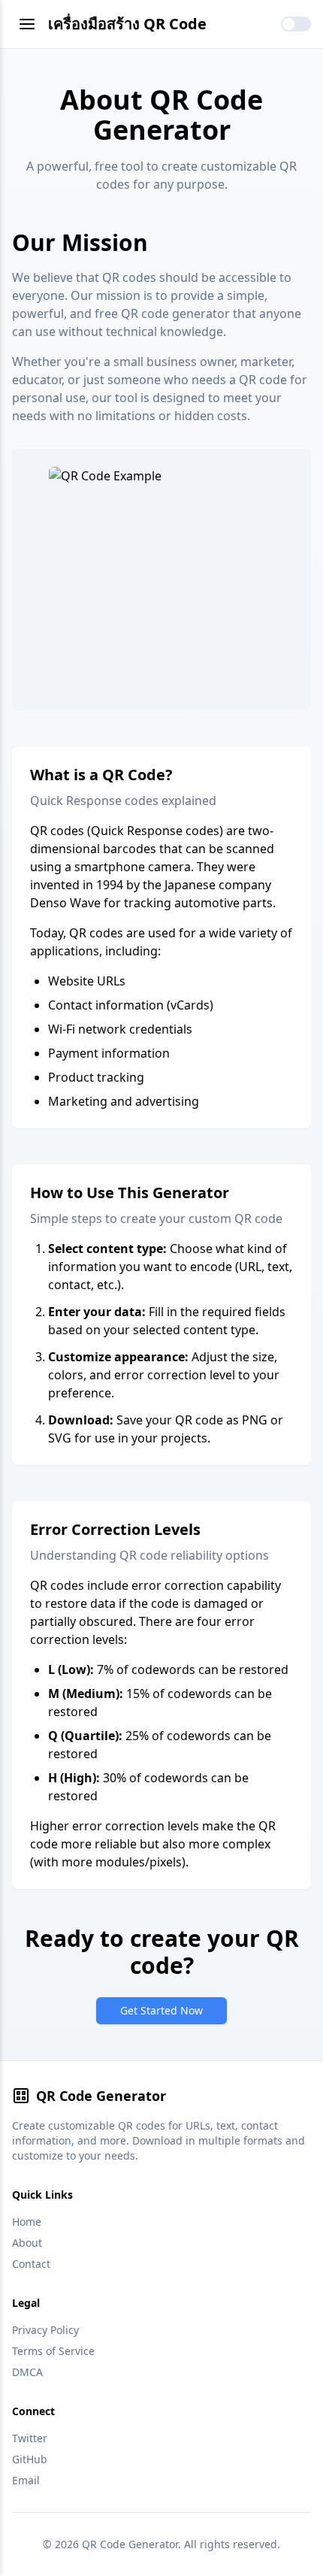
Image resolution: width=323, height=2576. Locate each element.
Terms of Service (53, 2351)
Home (27, 2222)
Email (26, 2480)
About (27, 2243)
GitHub (30, 2459)
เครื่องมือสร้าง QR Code (127, 24)
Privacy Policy (45, 2330)
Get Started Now (161, 2010)
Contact (31, 2264)
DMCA (27, 2372)
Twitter (30, 2438)
